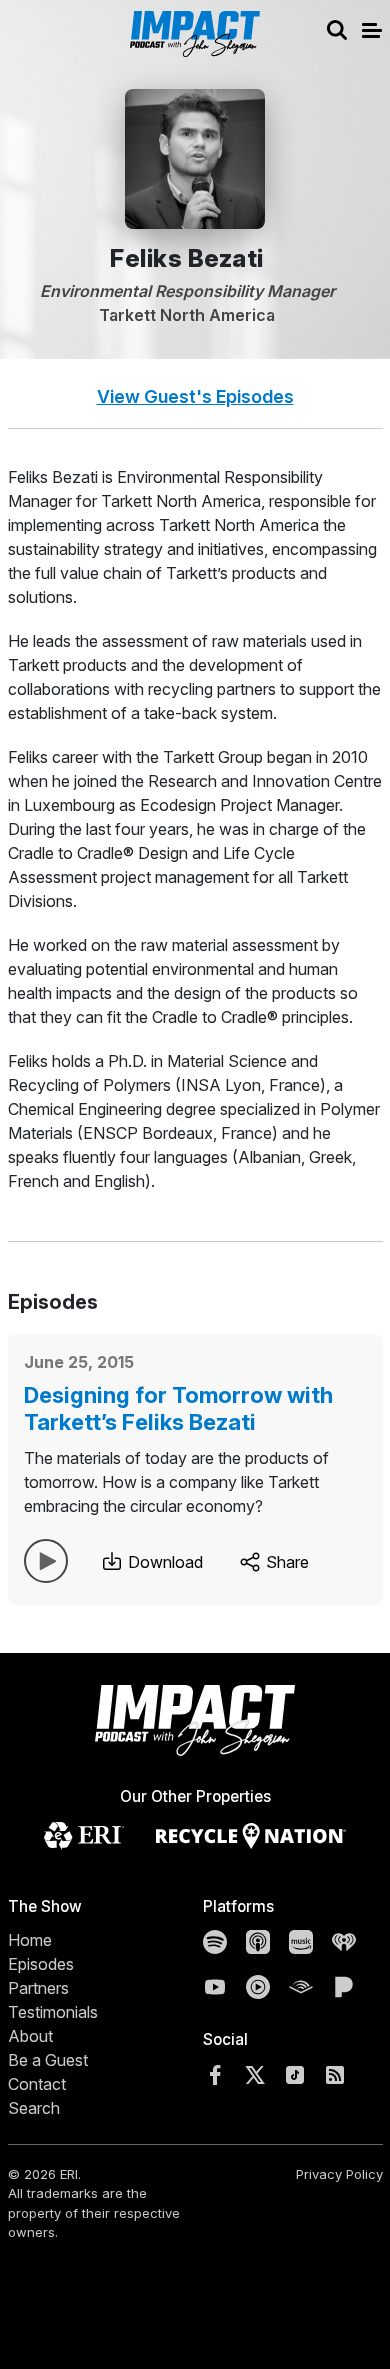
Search (34, 2108)
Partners (38, 1988)
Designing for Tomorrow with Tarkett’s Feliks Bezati (178, 1408)
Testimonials (53, 2012)
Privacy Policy (339, 2174)
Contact (37, 2084)
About (30, 2036)
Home (30, 1940)
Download (163, 1562)
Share (285, 1562)
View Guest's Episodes (195, 396)
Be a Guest (48, 2060)
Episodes (41, 1964)
